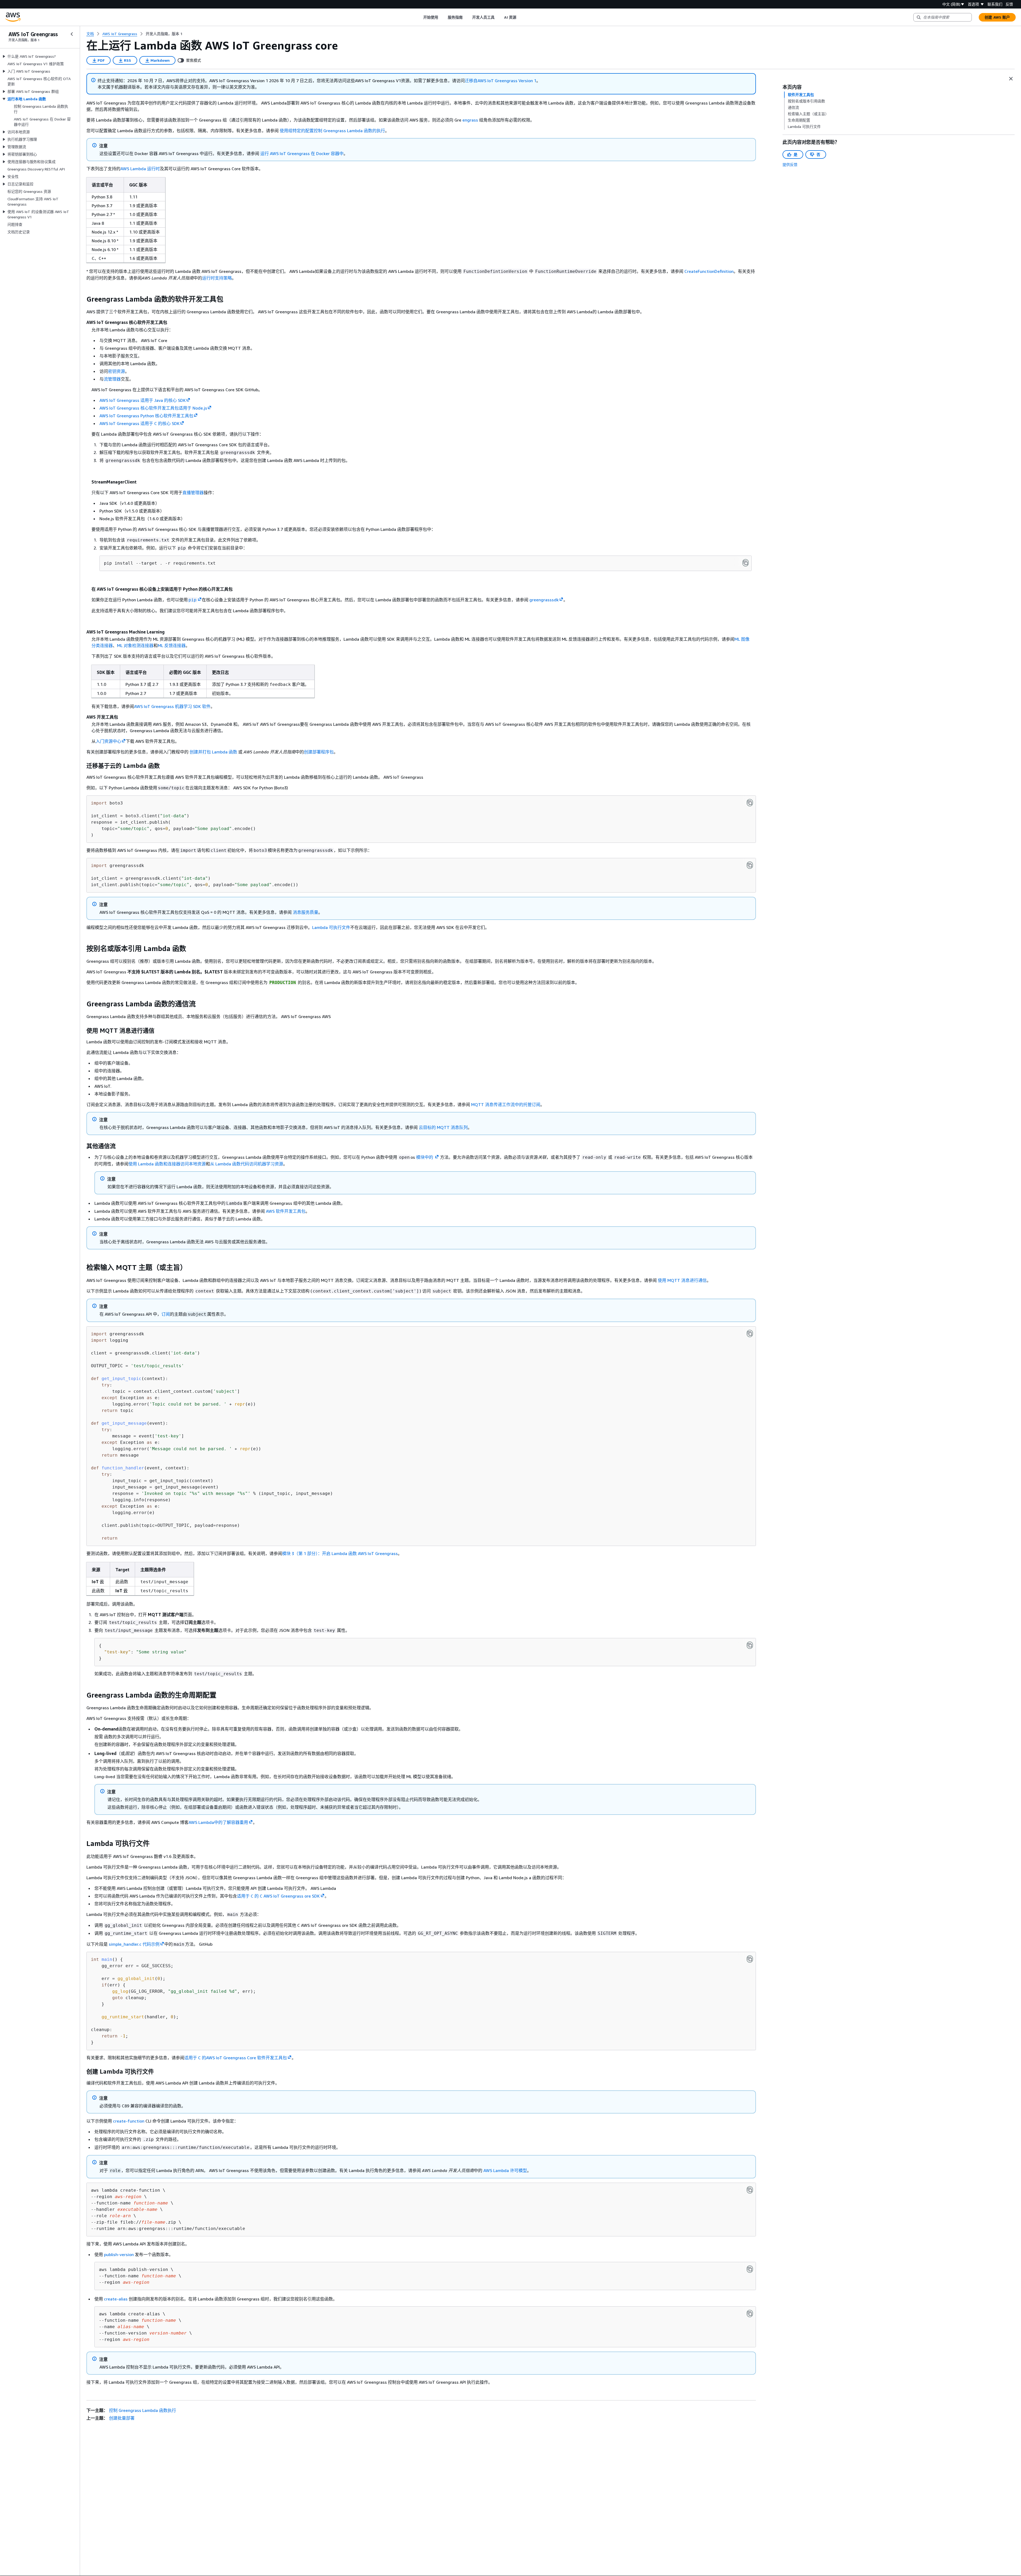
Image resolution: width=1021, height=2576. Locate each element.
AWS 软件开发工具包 (286, 1211)
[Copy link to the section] (82, 299)
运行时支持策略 (217, 278)
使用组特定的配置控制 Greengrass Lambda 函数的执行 (332, 131)
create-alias (116, 2299)
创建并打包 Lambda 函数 (213, 752)
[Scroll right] (520, 17)
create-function (129, 2121)
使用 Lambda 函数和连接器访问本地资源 (167, 1164)
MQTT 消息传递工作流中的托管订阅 (506, 1104)
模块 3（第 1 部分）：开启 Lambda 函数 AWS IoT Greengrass (340, 1553)
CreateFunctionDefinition (709, 271)
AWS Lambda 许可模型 (505, 2170)
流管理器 (112, 379)
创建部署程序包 (319, 752)
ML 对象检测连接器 (135, 645)
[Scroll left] (419, 17)
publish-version (119, 2254)
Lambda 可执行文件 (331, 927)
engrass (470, 120)
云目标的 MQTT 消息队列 (443, 1127)
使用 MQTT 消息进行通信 (682, 1280)
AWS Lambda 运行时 (140, 169)
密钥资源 (116, 371)
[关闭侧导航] (72, 34)
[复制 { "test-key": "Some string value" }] (750, 1645)
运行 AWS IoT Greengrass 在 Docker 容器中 (302, 153)
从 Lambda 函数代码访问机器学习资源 (247, 1164)
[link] (164, 34)
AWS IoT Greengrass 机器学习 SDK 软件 (172, 706)
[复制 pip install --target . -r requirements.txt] (746, 563)
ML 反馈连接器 (172, 645)
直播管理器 (193, 493)
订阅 (166, 1314)
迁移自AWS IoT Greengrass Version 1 (501, 81)
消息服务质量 (306, 912)
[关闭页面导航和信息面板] (1011, 79)
